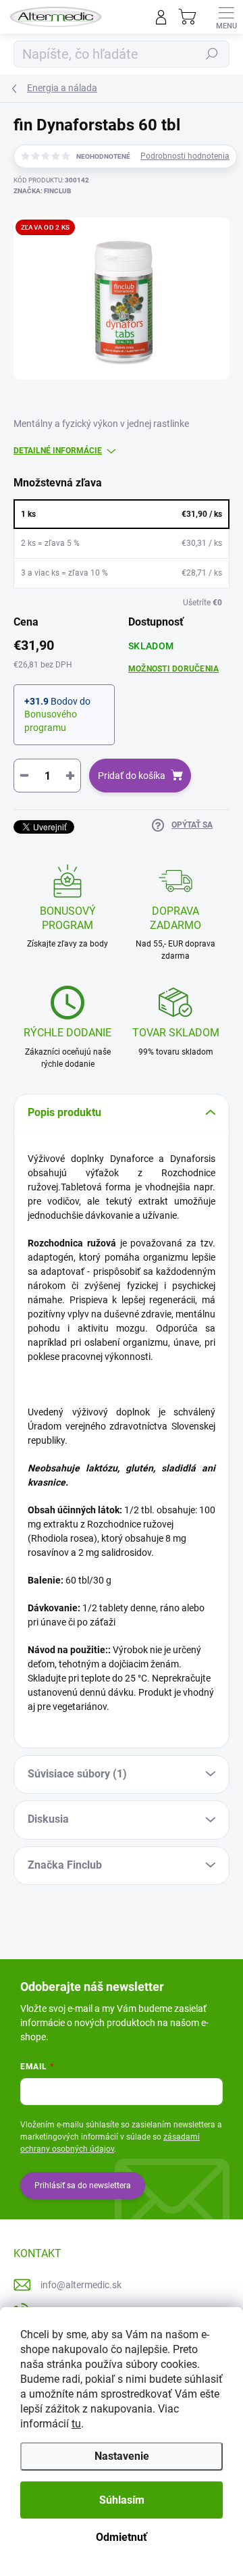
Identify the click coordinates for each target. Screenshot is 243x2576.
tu (76, 2424)
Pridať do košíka (132, 776)
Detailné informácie (58, 451)
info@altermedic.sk (81, 2285)
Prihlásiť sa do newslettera (83, 2186)
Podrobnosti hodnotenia (185, 156)
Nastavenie (122, 2456)
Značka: (42, 191)
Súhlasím (122, 2500)
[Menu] (226, 17)
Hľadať (212, 54)
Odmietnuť (122, 2537)
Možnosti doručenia (173, 669)
